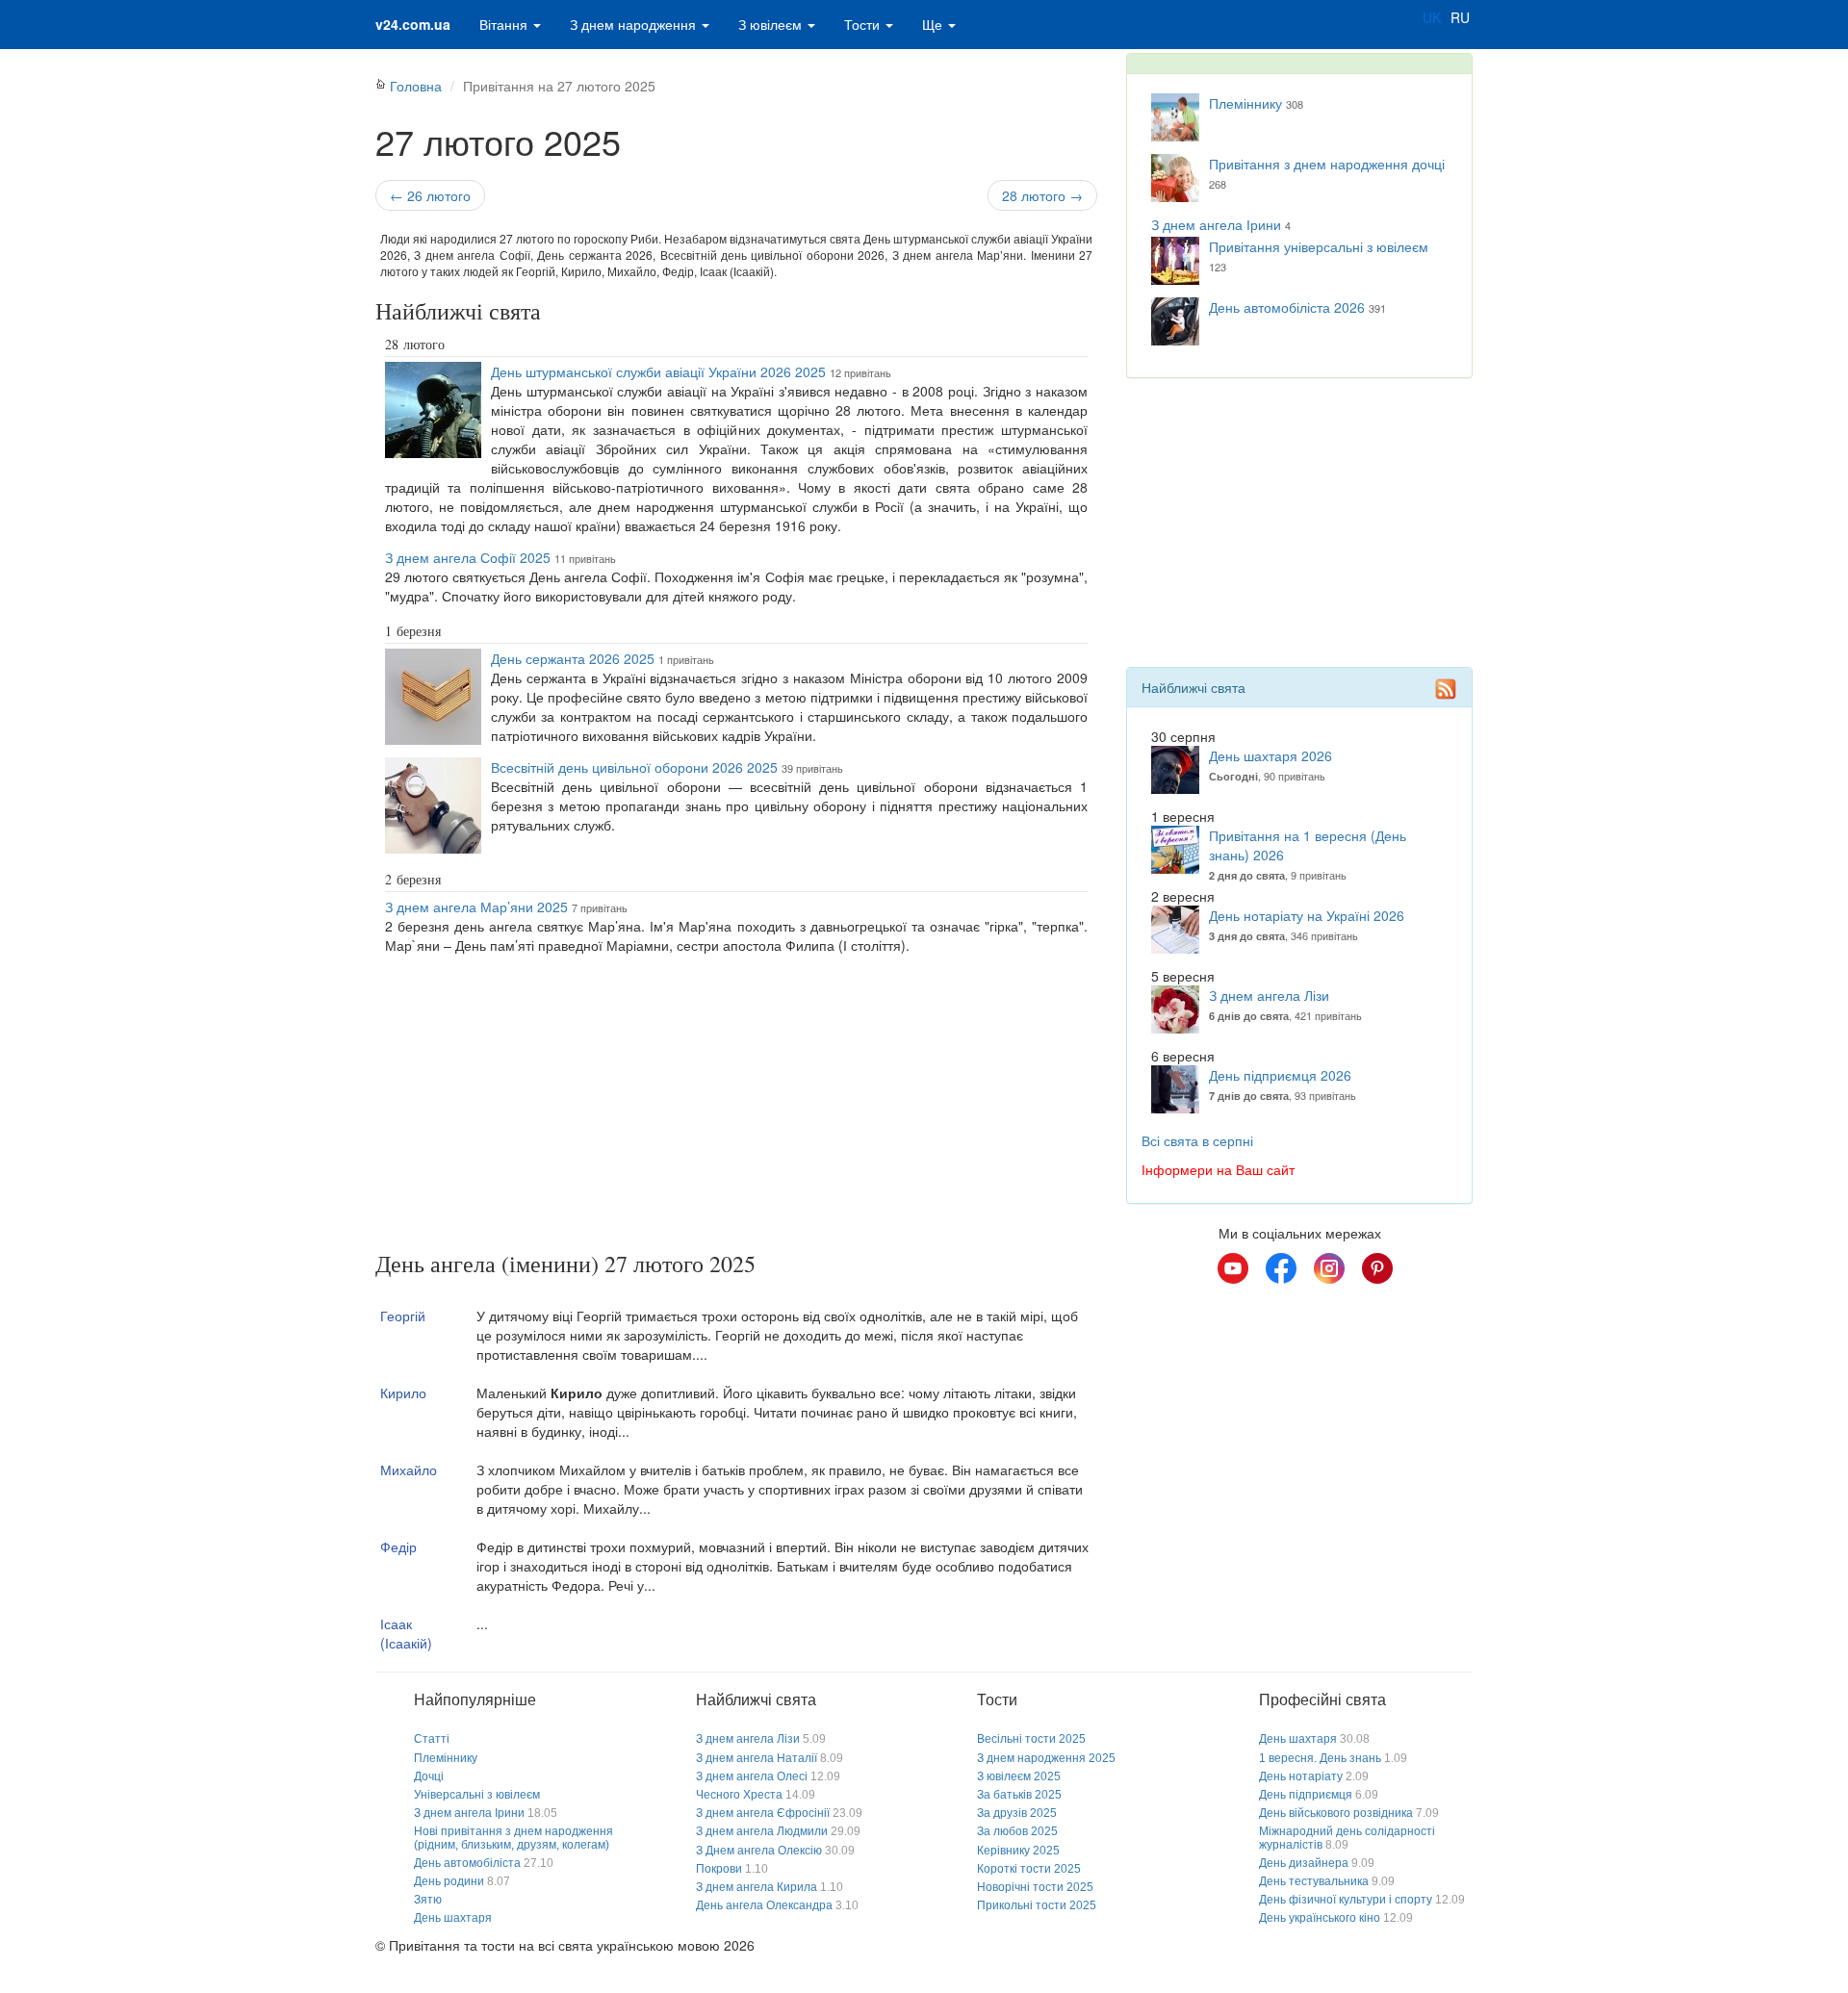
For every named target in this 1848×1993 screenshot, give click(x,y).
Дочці (429, 1776)
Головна (416, 86)
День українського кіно (1320, 1918)
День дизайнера (1304, 1863)
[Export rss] (1446, 689)
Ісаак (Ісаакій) (406, 1633)
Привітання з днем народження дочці (1327, 164)
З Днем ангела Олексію (759, 1851)
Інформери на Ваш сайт (1218, 1169)
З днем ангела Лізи (1269, 995)
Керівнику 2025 (1018, 1851)
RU (1460, 17)
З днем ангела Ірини (1216, 224)
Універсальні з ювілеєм (477, 1795)
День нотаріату (1301, 1776)
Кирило (403, 1393)
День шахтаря (453, 1918)
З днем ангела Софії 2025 (468, 557)
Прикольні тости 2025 (1037, 1905)
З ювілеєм (772, 24)
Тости (864, 24)
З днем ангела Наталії (757, 1758)
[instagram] (1329, 1268)
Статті (432, 1739)
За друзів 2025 (1017, 1813)
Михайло (409, 1469)
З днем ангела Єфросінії (763, 1813)
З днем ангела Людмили (762, 1831)
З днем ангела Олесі (752, 1776)
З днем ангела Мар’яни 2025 (476, 907)
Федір (398, 1546)
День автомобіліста (467, 1863)
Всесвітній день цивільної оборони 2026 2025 (634, 767)
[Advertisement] (736, 1107)
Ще (934, 24)
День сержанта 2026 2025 (573, 658)
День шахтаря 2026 (1270, 755)
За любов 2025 (1017, 1831)
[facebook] (1281, 1268)
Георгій (403, 1316)
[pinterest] (1377, 1268)
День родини (449, 1881)
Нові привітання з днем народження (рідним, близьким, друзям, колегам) (513, 1838)
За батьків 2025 (1019, 1795)
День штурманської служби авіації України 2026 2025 (658, 371)
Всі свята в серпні (1197, 1140)
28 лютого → (1042, 195)
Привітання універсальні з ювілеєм (1319, 246)
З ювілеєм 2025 (1019, 1776)
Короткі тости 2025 (1029, 1869)
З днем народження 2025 (1046, 1758)
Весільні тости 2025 (1031, 1739)
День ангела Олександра (764, 1905)
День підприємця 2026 (1280, 1075)
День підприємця (1306, 1795)
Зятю (428, 1900)
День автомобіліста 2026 (1287, 307)
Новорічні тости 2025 (1035, 1887)
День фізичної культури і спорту (1346, 1900)
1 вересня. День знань (1320, 1758)
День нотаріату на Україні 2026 (1307, 915)
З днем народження (635, 24)
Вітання (505, 24)
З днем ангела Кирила (757, 1887)
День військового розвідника (1336, 1813)
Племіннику (1245, 103)
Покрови (719, 1869)
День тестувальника (1314, 1881)
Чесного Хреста (739, 1795)
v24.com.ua (413, 24)
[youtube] (1233, 1268)
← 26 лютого (430, 195)
